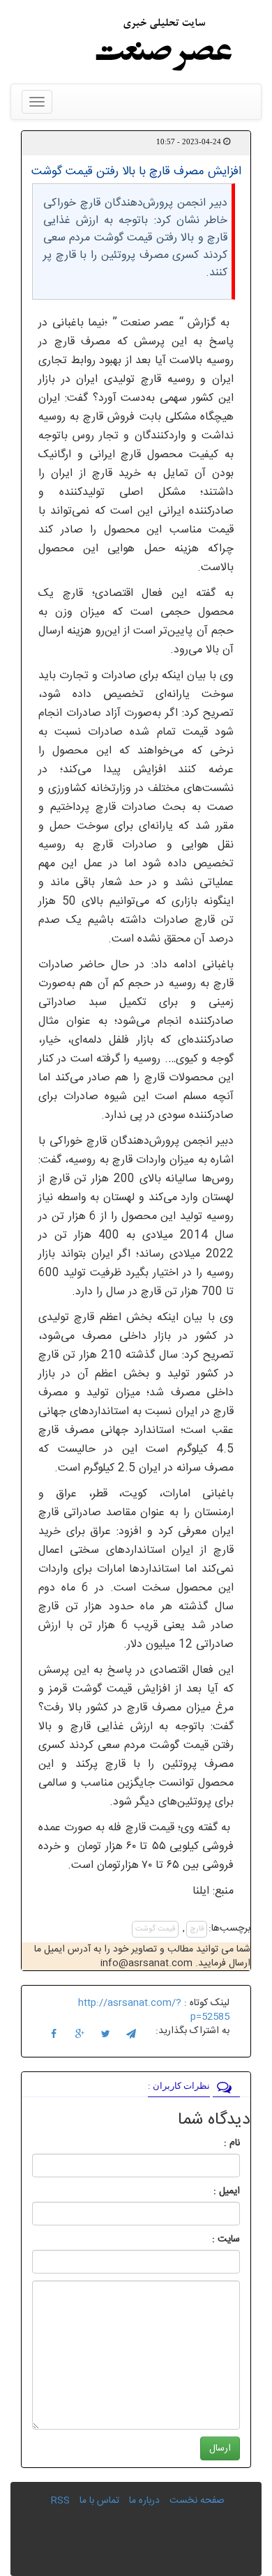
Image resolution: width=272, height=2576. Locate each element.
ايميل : (210, 2191)
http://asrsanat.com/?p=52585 (154, 2010)
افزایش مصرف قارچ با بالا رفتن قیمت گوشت (136, 171)
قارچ (197, 1929)
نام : (211, 2143)
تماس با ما (99, 2501)
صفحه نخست (197, 2501)
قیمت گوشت (155, 1929)
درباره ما (144, 2501)
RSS (60, 2501)
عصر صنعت (150, 323)
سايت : (211, 2239)
